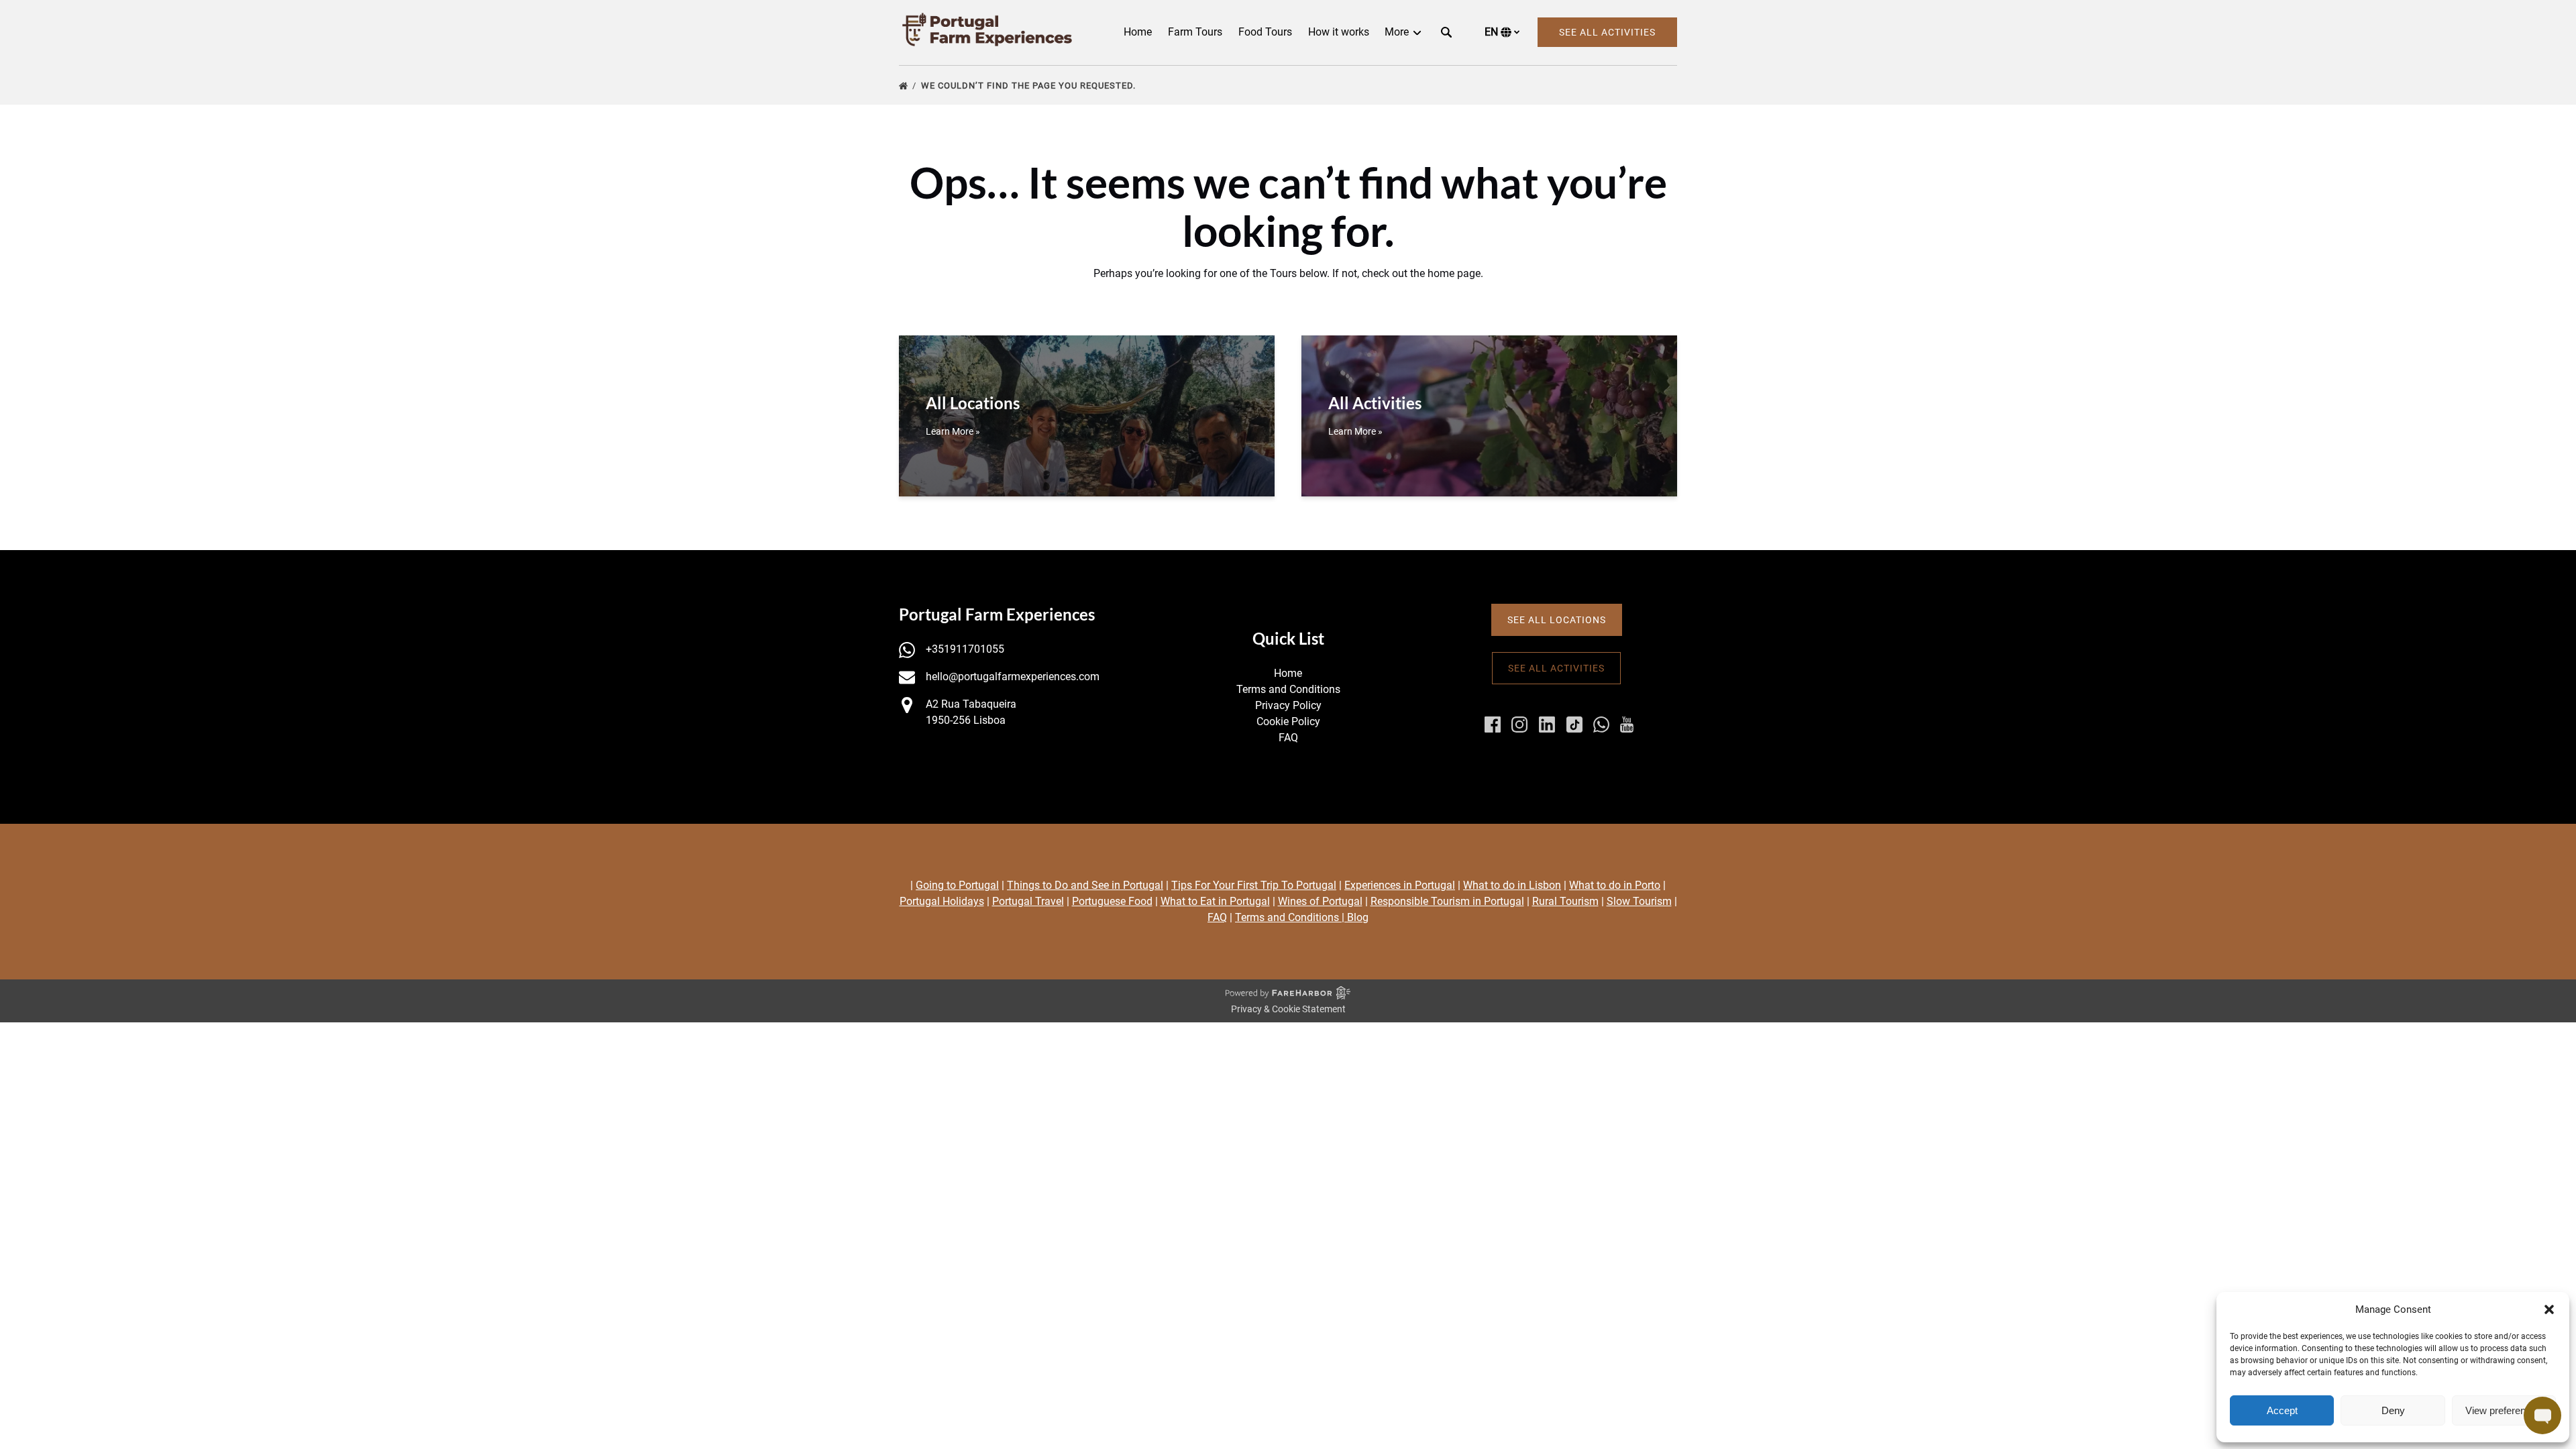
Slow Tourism (1639, 901)
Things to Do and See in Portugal (1085, 885)
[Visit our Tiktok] (1574, 724)
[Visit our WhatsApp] (1601, 724)
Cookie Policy (1288, 721)
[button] (2549, 1309)
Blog (1358, 917)
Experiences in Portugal (1400, 885)
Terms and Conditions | (1291, 917)
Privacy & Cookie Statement (1288, 1009)
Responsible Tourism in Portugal (1447, 901)
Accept (2282, 1410)
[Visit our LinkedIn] (1547, 724)
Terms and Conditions (1288, 689)
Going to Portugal (957, 885)
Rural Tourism (1565, 901)
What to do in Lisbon (1512, 885)
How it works (1339, 32)
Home (1138, 32)
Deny (2393, 1410)
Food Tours (1265, 32)
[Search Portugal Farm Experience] (1446, 32)
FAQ (1288, 738)
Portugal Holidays (942, 901)
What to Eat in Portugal (1215, 901)
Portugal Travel (1028, 901)
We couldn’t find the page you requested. (1030, 86)
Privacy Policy (1288, 705)
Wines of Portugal (1320, 901)
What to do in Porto (1615, 885)
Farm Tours (1195, 32)
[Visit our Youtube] (1627, 724)
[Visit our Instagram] (1519, 724)
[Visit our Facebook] (1493, 724)
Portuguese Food (1112, 901)
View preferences (2504, 1410)
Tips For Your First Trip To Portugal (1254, 885)
